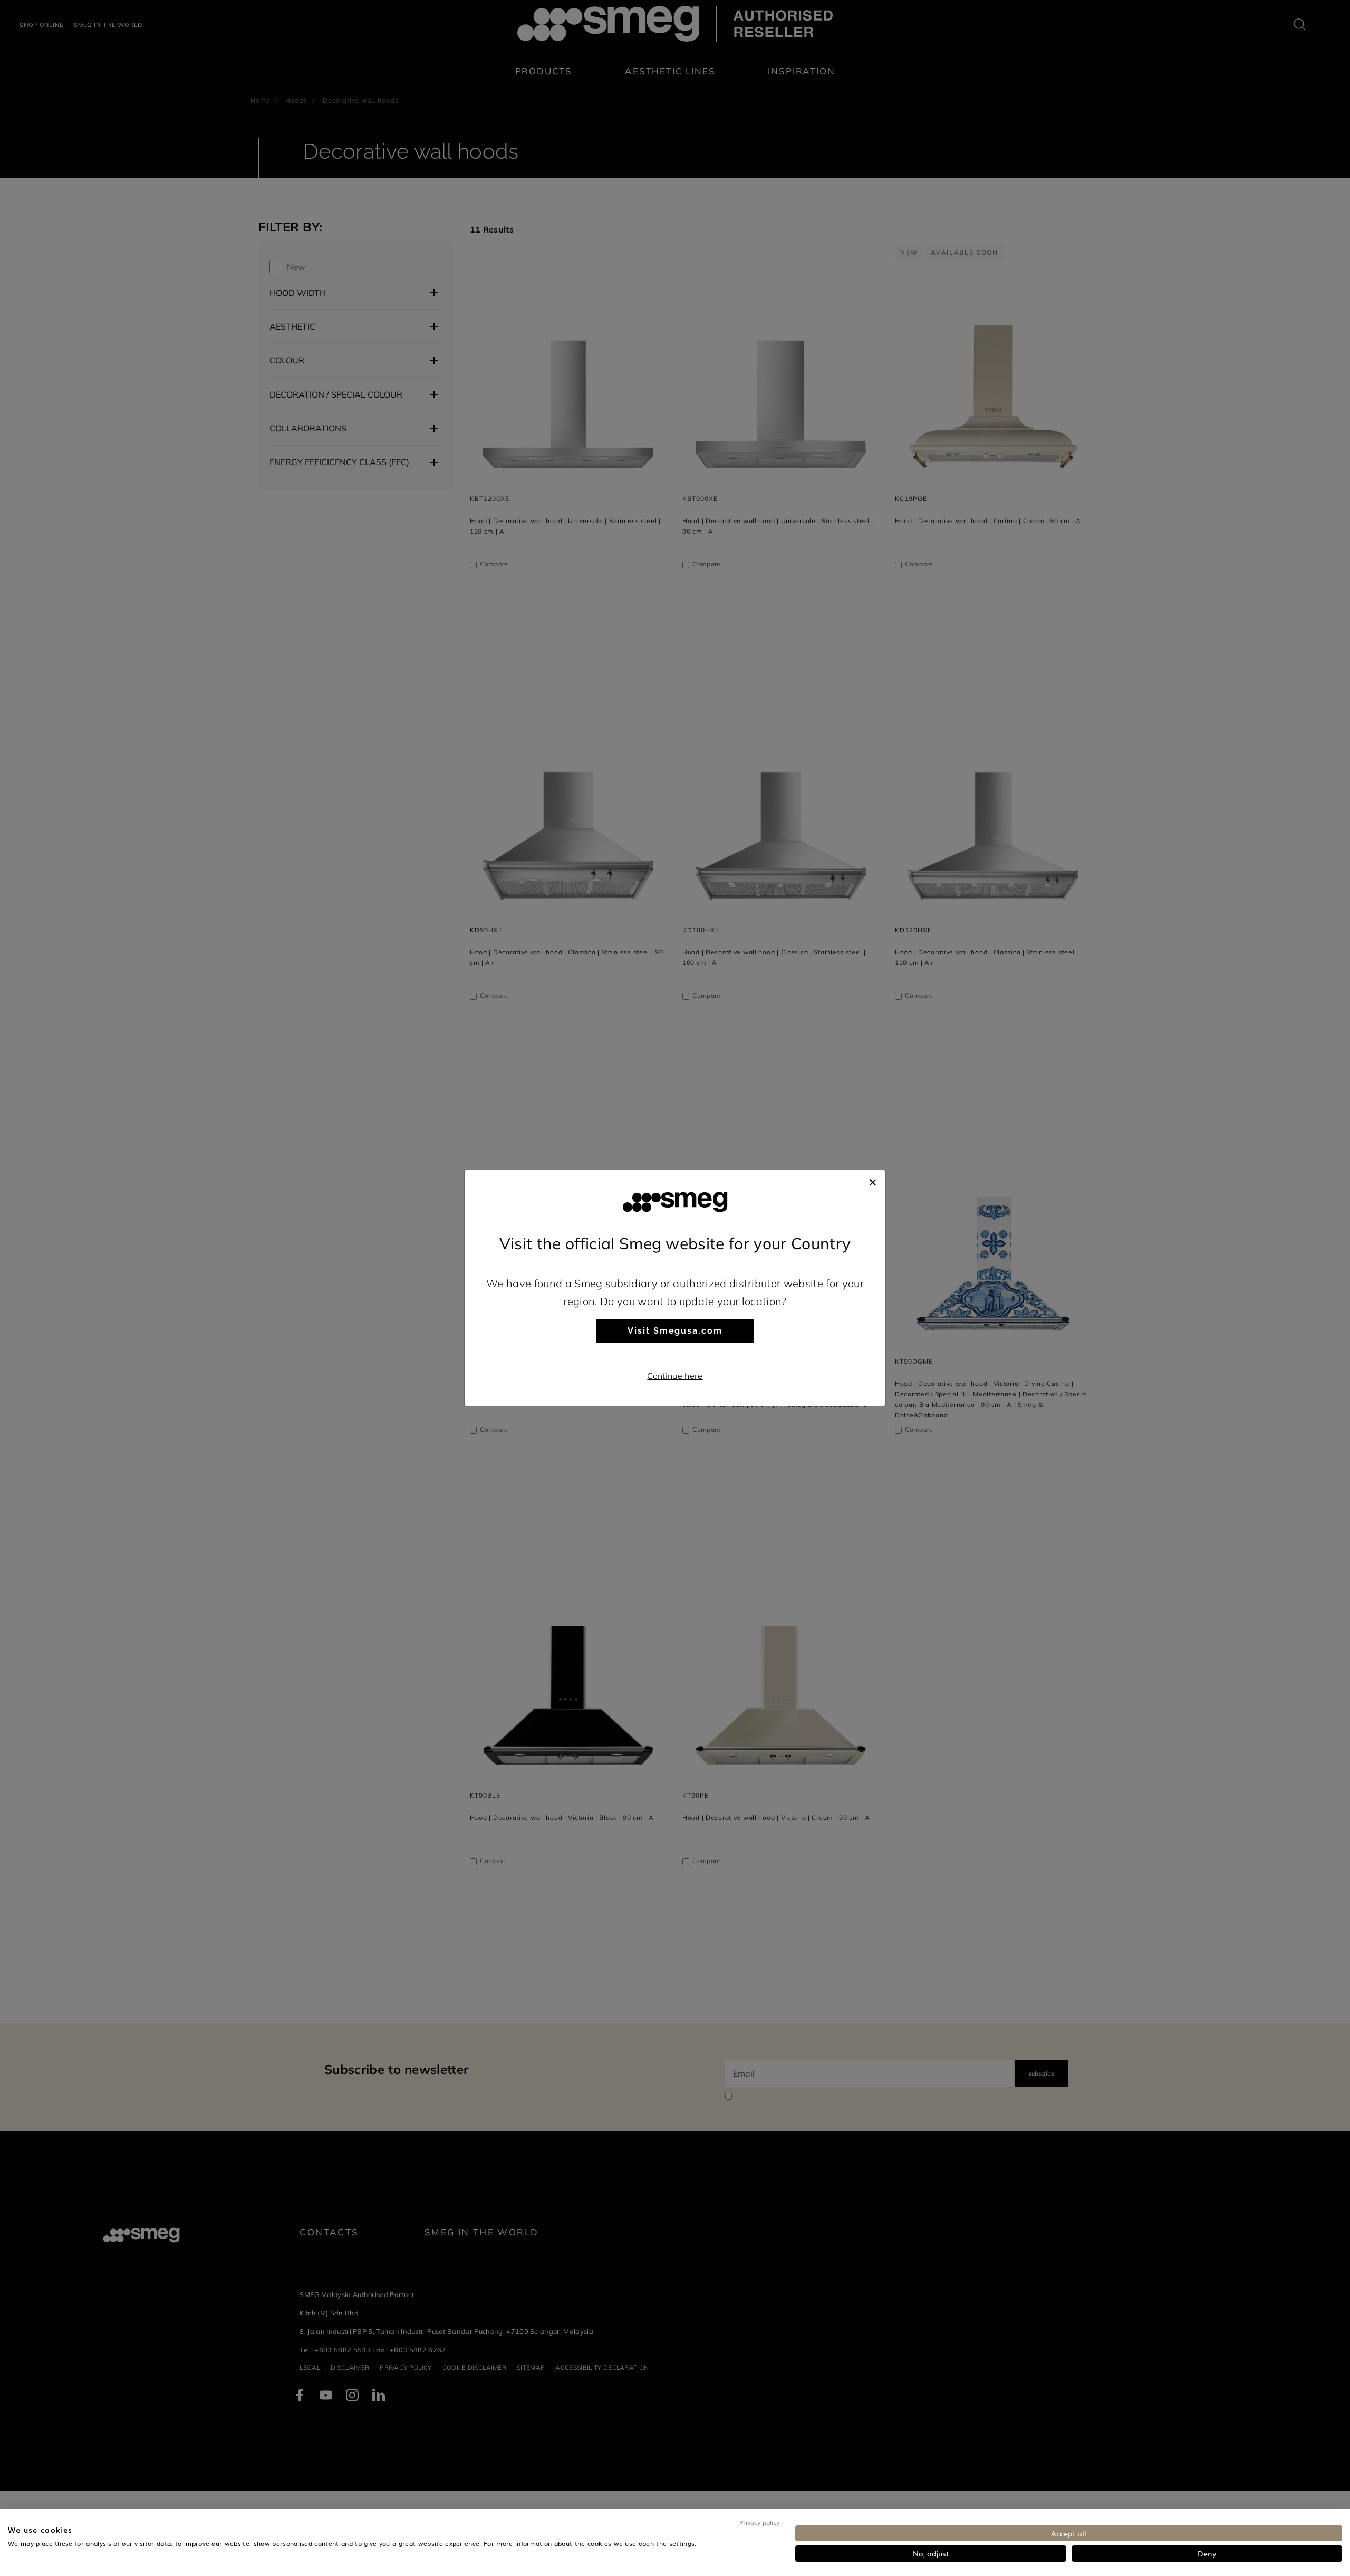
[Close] (873, 1181)
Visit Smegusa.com (675, 1331)
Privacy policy (759, 2522)
